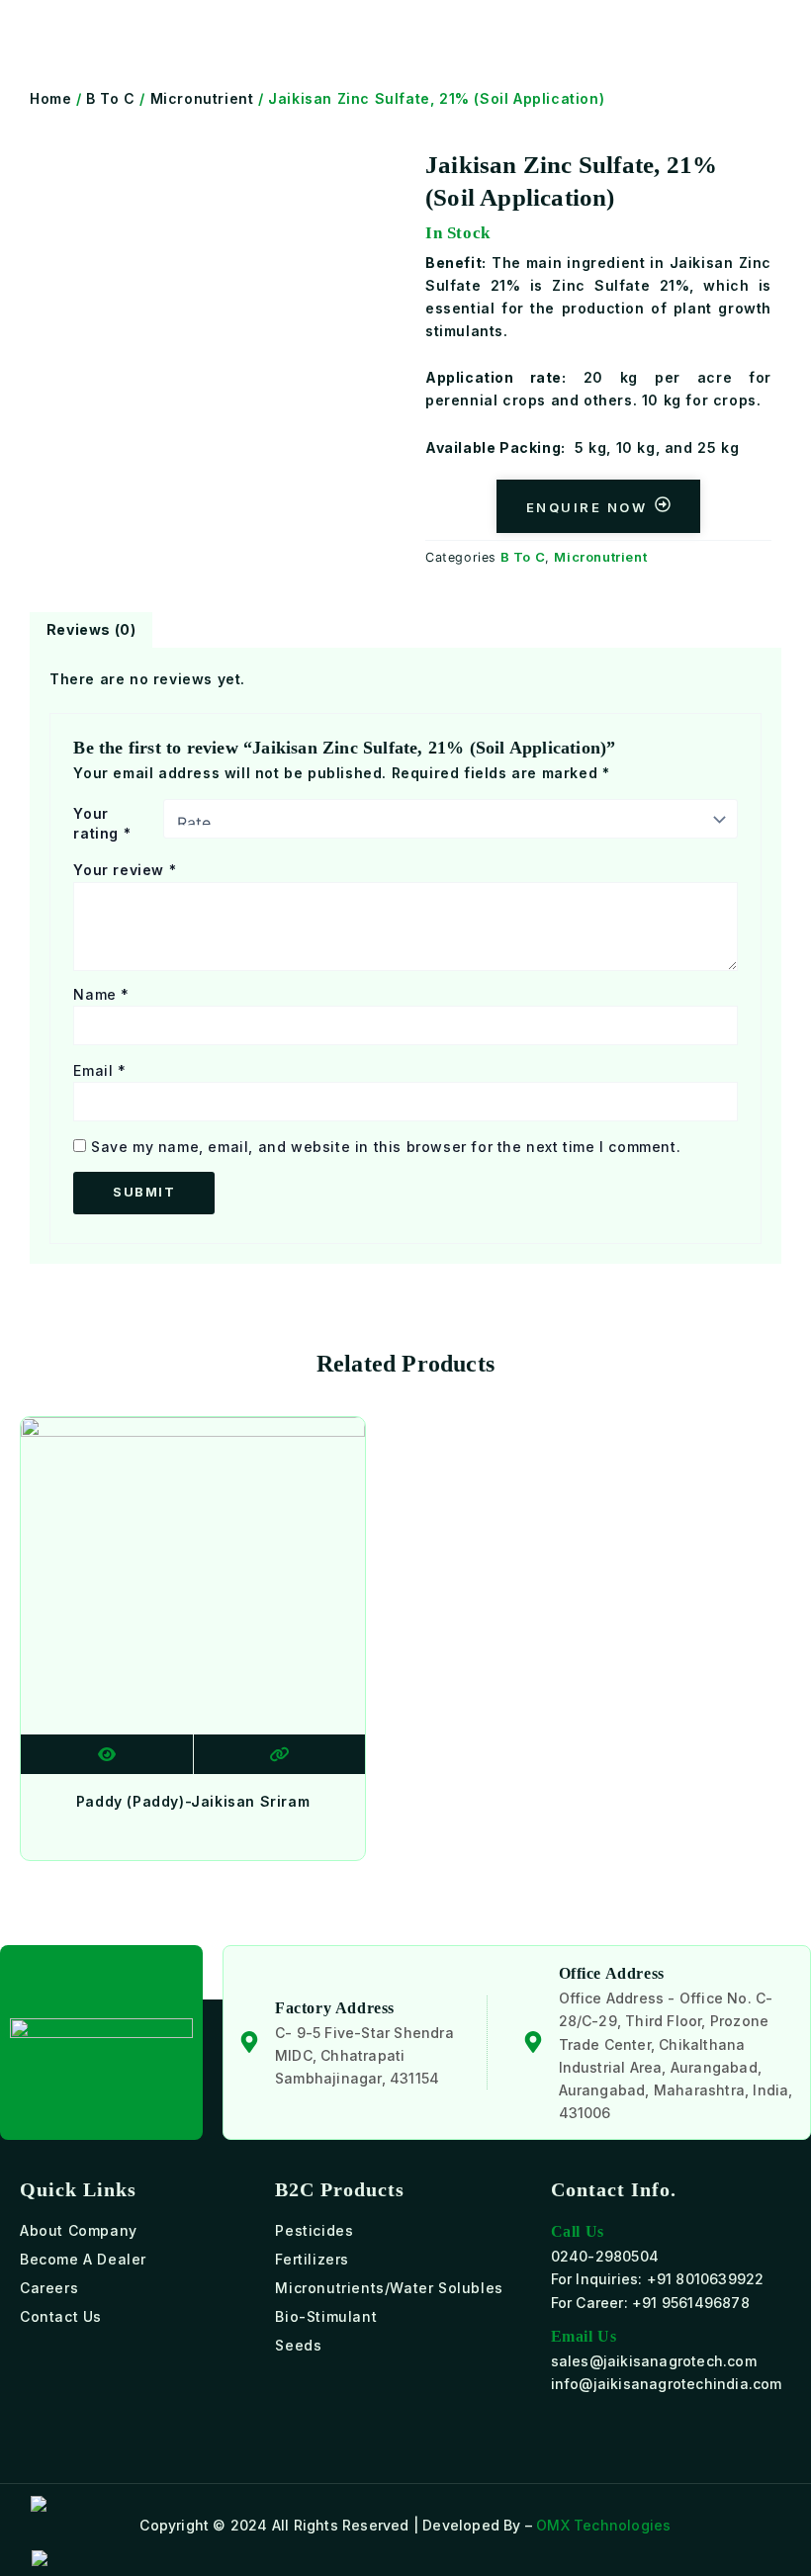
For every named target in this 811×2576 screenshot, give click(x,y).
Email (99, 1070)
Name (101, 994)
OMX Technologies (603, 2525)
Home (50, 98)
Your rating (102, 823)
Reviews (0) (91, 629)
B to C (111, 98)
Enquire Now (587, 507)
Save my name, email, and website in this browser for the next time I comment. (386, 1147)
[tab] (91, 630)
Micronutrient (202, 98)
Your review (125, 870)
